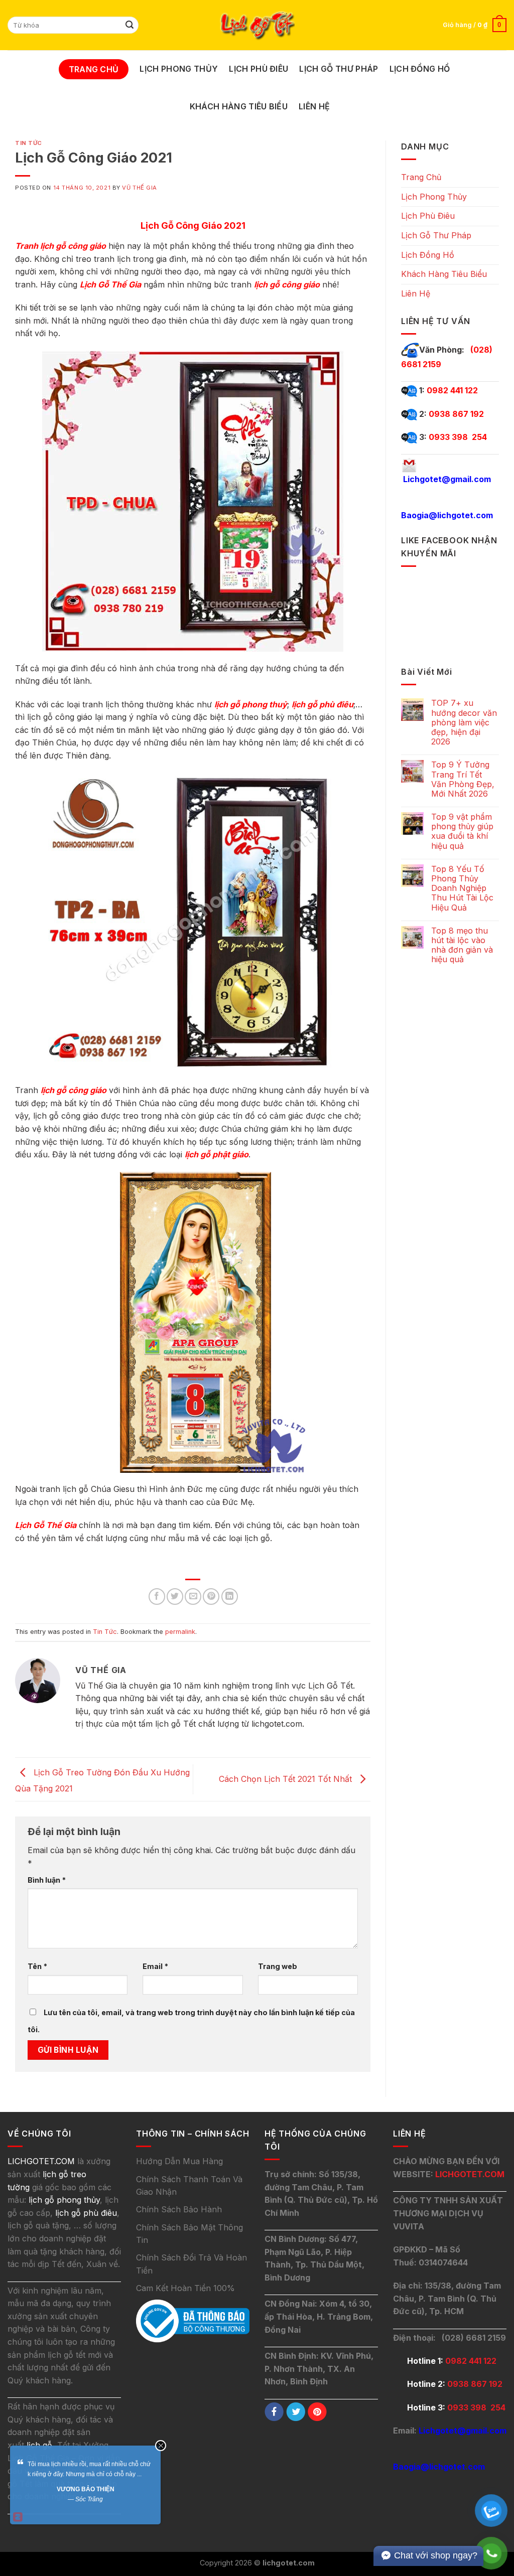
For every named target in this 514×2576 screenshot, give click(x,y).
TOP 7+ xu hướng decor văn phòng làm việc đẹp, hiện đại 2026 (464, 722)
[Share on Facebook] (157, 1597)
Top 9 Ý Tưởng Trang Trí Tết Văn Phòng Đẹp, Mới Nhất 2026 (463, 779)
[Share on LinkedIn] (230, 1597)
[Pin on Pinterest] (211, 1597)
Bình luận (47, 1880)
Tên (37, 1966)
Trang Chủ (94, 69)
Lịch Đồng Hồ (420, 69)
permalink (180, 1632)
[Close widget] (161, 2446)
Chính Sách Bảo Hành (179, 2209)
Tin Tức (29, 143)
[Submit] (130, 25)
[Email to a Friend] (193, 1597)
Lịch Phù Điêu (259, 69)
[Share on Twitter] (175, 1597)
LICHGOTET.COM (470, 2174)
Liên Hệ (314, 106)
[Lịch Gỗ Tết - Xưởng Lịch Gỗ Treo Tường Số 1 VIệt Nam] (257, 25)
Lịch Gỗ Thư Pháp (339, 69)
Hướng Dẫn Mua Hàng (179, 2161)
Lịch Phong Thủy (179, 69)
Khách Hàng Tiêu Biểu (239, 106)
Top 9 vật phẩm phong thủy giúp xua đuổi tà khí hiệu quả (462, 831)
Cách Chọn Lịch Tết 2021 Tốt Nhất (287, 1778)
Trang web (278, 1966)
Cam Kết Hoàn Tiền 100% (185, 2288)
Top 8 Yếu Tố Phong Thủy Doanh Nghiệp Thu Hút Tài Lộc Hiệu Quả (462, 888)
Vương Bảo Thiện (86, 2489)
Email (155, 1966)
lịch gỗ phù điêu (86, 2213)
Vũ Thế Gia (140, 188)
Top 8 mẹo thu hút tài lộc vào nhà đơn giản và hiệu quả (462, 945)
